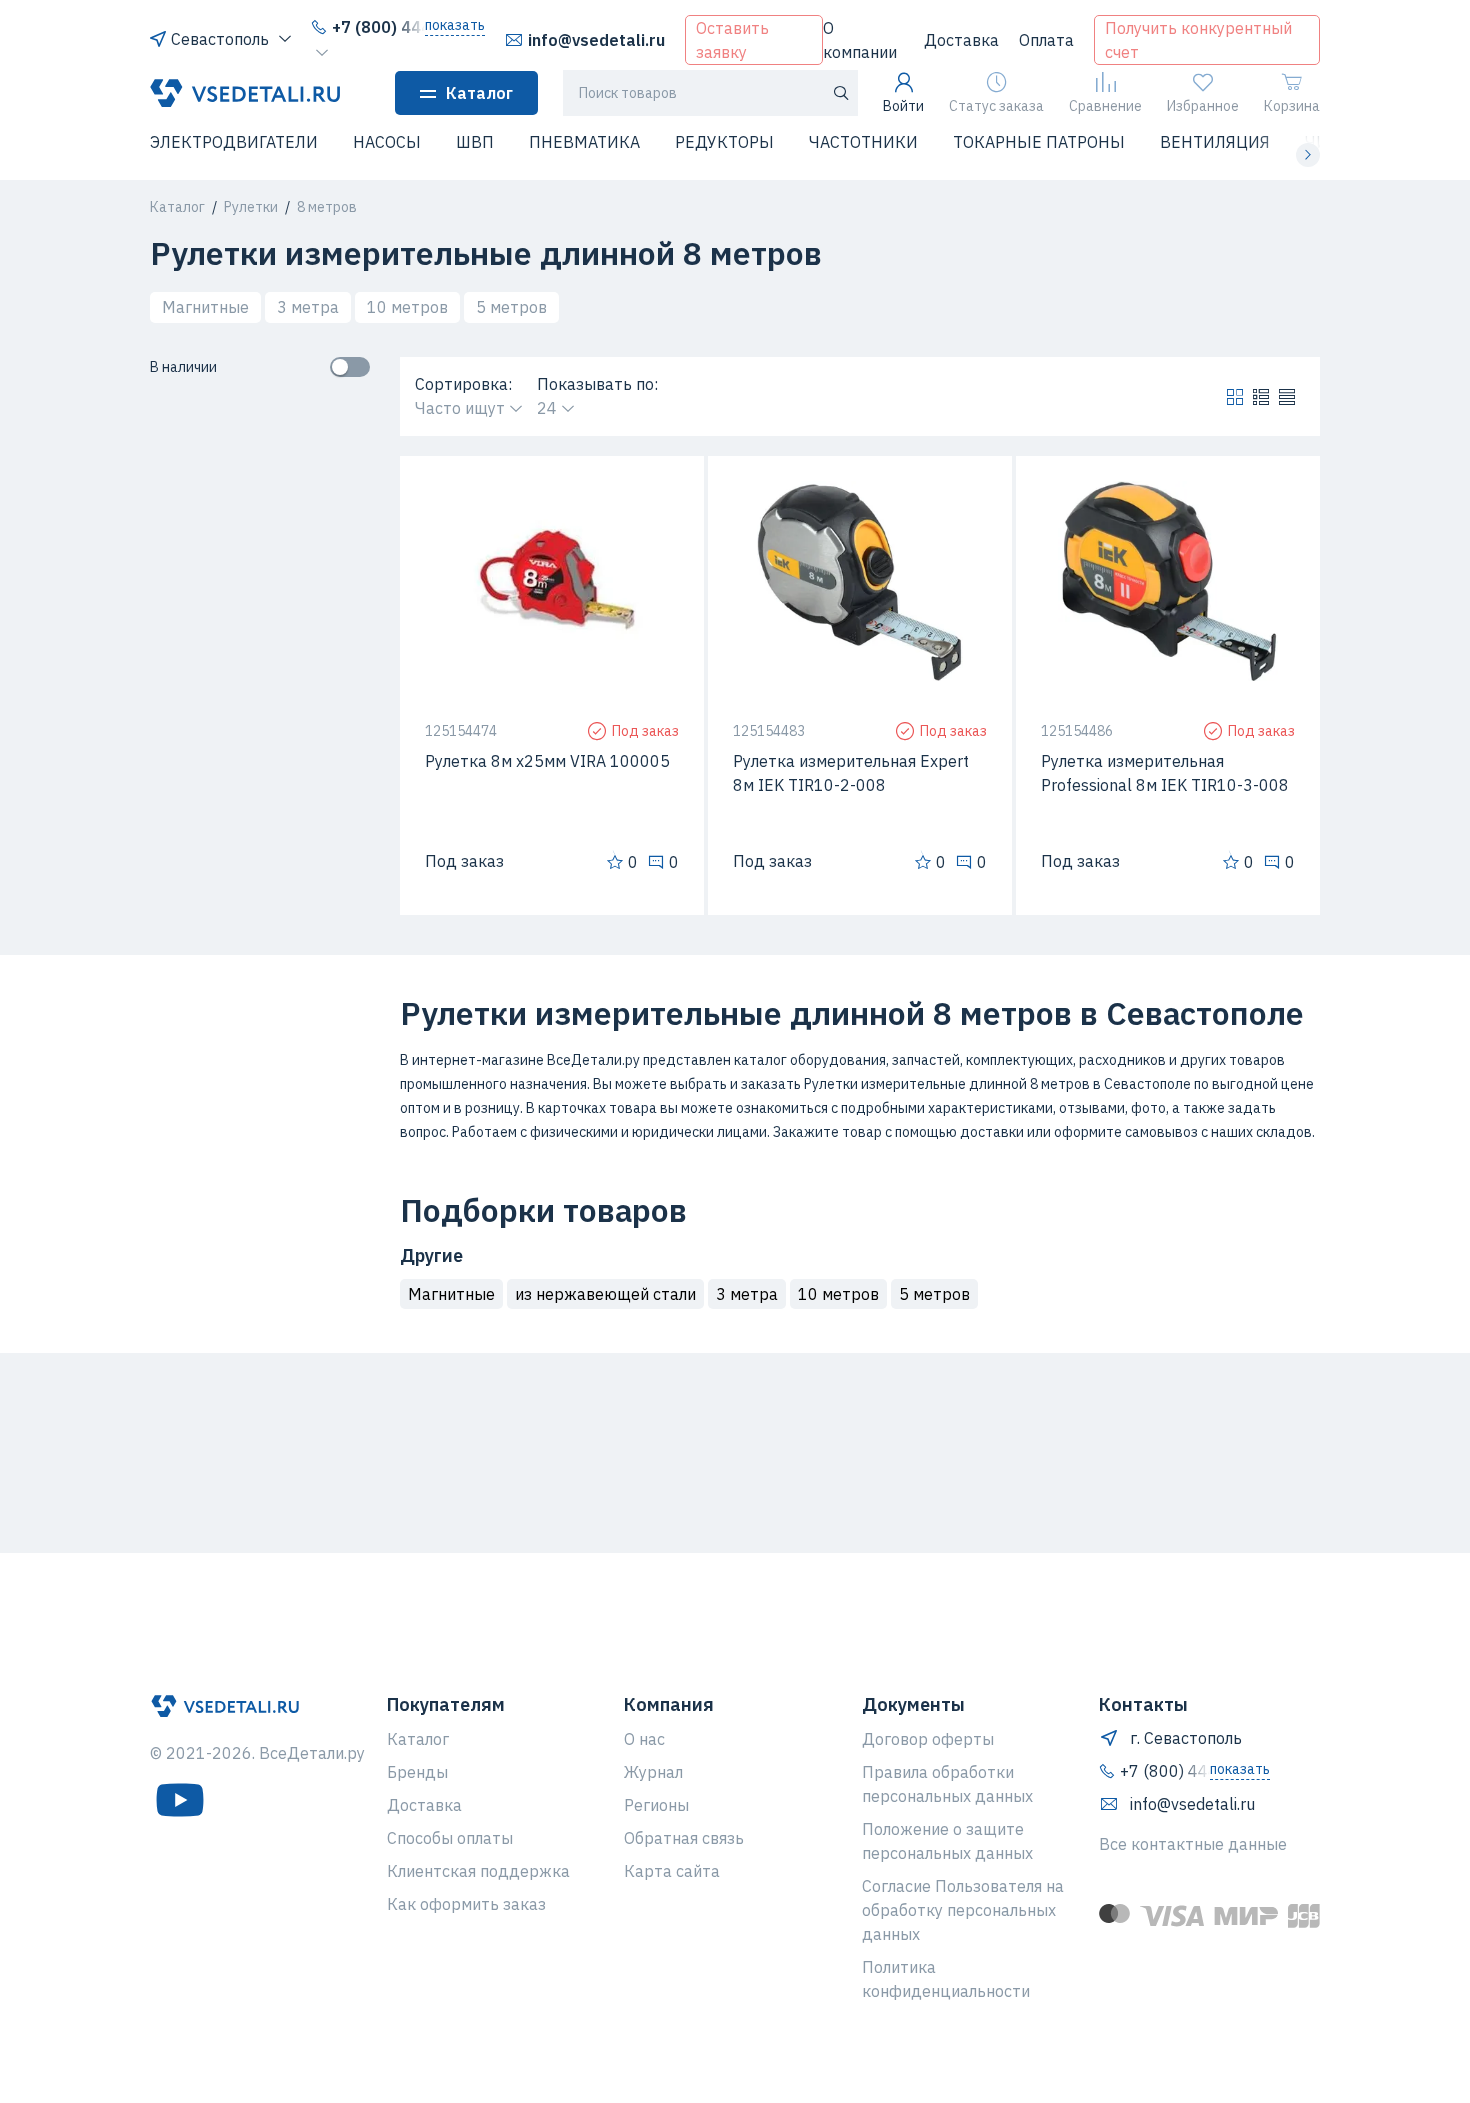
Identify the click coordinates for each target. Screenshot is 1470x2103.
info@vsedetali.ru (596, 40)
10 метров (407, 307)
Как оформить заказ (466, 1904)
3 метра (308, 307)
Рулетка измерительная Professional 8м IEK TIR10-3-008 (1165, 773)
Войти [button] (903, 106)
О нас (644, 1739)
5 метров (511, 307)
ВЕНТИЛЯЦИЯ (1215, 142)
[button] (162, 155)
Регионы (656, 1805)
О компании (860, 40)
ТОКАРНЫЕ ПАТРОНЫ (1039, 142)
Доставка (961, 40)
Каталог (479, 93)
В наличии (183, 367)
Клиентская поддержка (478, 1871)
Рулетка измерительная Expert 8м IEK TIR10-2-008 (851, 773)
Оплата (1046, 40)
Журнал (653, 1772)
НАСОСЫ (387, 142)
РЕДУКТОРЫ (724, 142)
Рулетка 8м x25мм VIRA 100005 (547, 761)
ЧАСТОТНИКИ (863, 142)
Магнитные (205, 307)
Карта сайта (672, 1871)
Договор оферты (928, 1739)
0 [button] (633, 862)
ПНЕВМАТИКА (584, 142)
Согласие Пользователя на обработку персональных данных (963, 1910)
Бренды (417, 1772)
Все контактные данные (1193, 1844)
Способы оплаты (450, 1838)
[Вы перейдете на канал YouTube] (180, 1800)
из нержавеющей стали (605, 1294)
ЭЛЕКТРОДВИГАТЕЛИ (234, 142)
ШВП (475, 142)
